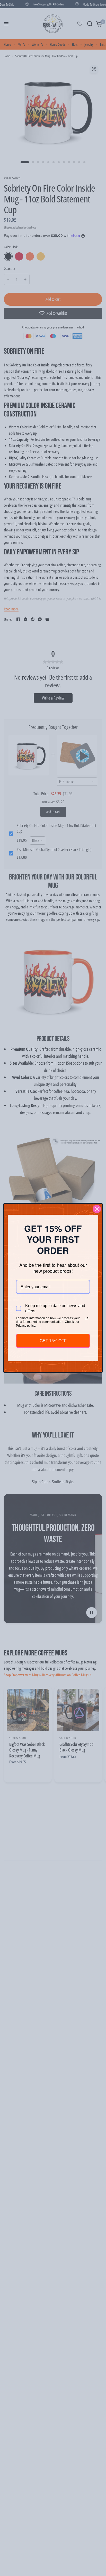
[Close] (97, 1209)
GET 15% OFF (53, 1341)
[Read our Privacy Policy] (87, 1319)
